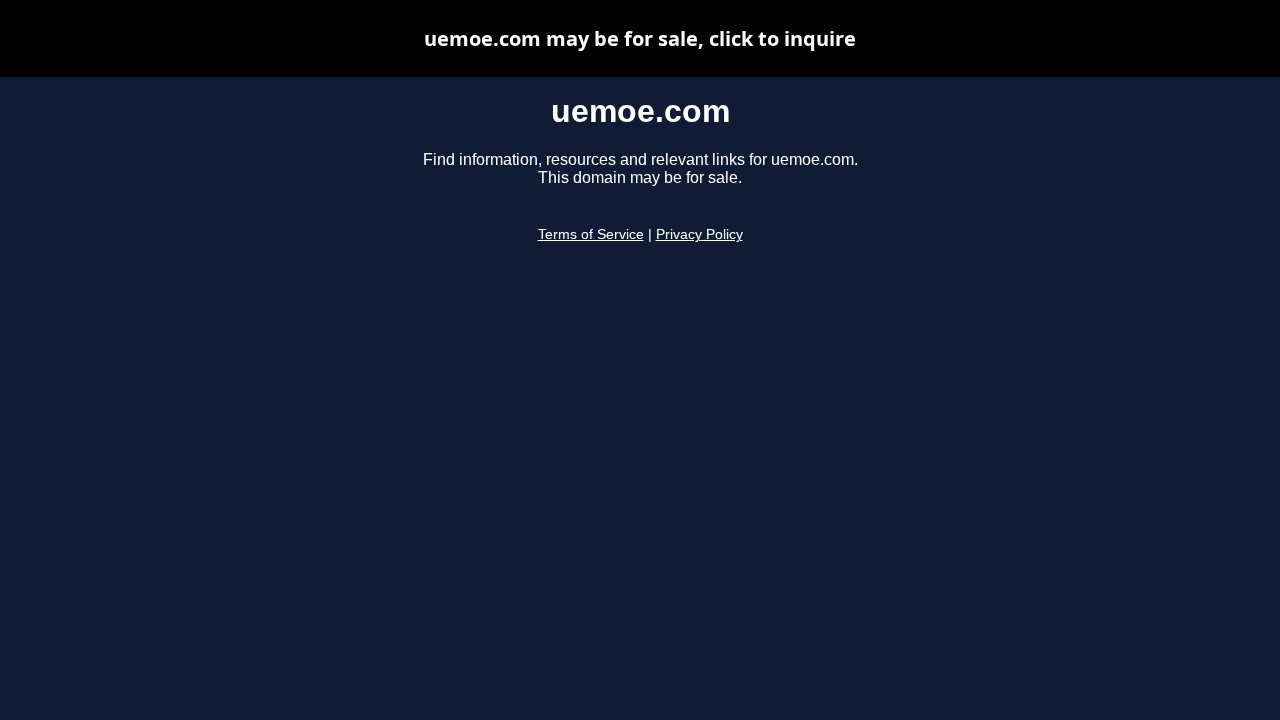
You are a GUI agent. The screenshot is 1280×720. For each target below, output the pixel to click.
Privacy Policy (699, 234)
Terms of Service (591, 234)
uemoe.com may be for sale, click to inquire (640, 38)
